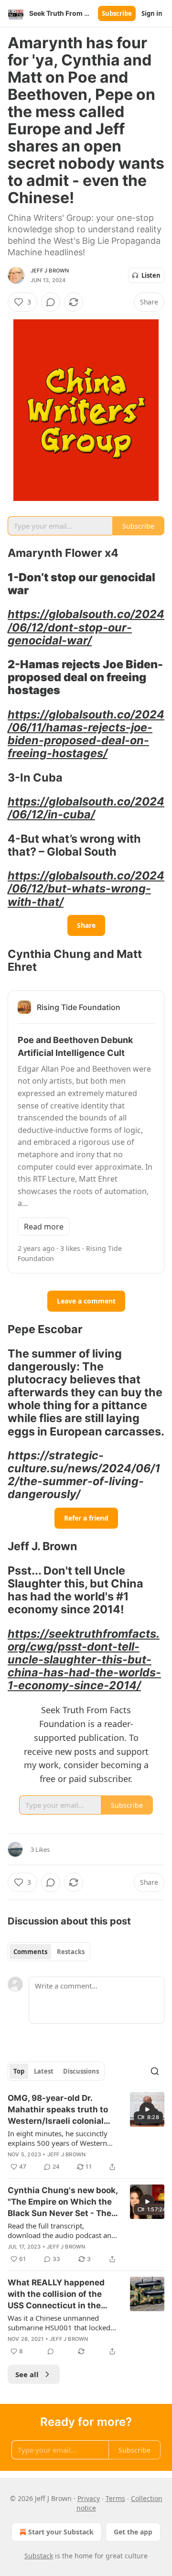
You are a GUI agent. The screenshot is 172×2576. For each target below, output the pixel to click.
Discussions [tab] (81, 2071)
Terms (115, 2498)
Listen (151, 275)
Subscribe (117, 13)
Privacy (89, 2498)
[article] (86, 2132)
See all (27, 2374)
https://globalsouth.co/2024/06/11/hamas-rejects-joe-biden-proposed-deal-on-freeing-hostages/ (86, 734)
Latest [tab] (44, 2071)
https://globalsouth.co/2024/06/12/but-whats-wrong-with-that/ (86, 888)
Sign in (152, 13)
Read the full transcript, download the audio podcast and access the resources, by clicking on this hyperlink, (62, 2230)
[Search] (155, 2071)
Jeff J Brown (50, 271)
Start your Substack (61, 2532)
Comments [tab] (30, 1952)
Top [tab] (19, 2071)
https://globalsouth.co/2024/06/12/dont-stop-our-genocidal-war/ (86, 627)
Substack (39, 2556)
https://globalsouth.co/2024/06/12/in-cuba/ (86, 808)
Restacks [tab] (71, 1952)
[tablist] (49, 1952)
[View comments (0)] (51, 302)
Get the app (133, 2532)
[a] (147, 2109)
